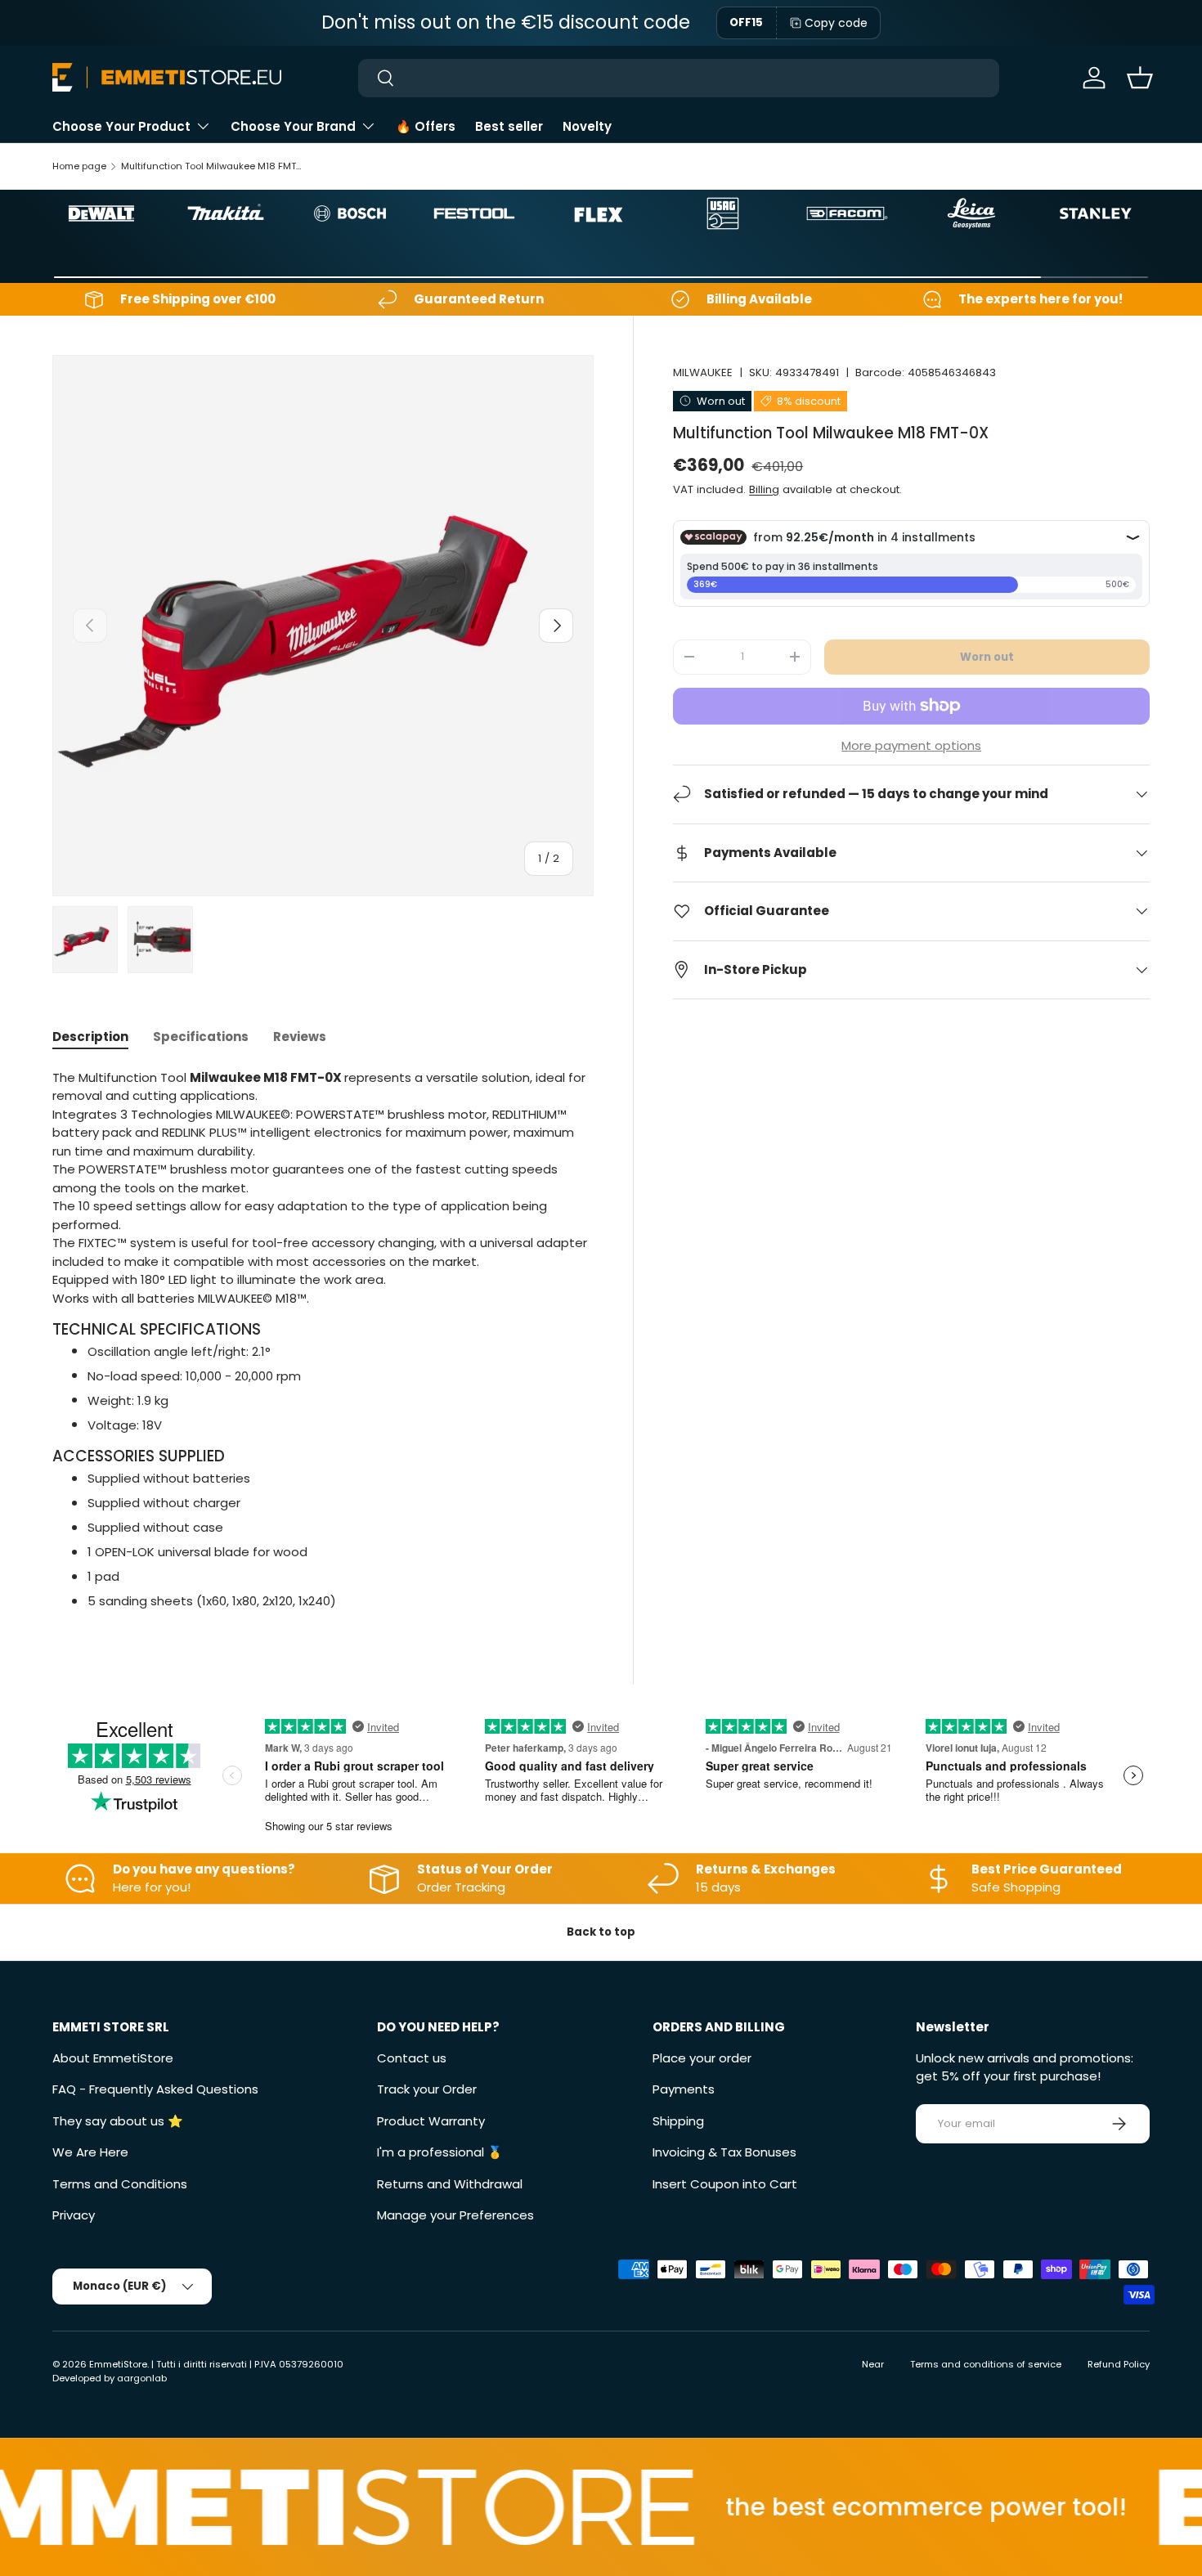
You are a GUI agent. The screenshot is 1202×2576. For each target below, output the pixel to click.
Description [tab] (90, 1037)
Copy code (836, 23)
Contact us (412, 2058)
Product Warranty (431, 2121)
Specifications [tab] (201, 1037)
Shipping (678, 2121)
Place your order (702, 2058)
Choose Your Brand (293, 126)
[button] (1140, 78)
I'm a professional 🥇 (440, 2152)
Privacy (74, 2215)
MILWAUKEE (703, 372)
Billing (764, 489)
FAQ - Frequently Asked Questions (155, 2089)
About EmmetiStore (113, 2058)
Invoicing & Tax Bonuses (724, 2152)
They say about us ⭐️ (118, 2121)
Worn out (987, 656)
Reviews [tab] (300, 1037)
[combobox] (678, 78)
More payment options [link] (911, 745)
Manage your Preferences (455, 2215)
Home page (79, 166)
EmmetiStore (118, 2364)
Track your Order (427, 2089)
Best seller (509, 126)
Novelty (587, 126)
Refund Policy (1119, 2364)
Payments (684, 2089)
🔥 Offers (426, 126)
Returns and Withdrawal (450, 2184)
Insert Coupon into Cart (725, 2184)
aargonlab (142, 2378)
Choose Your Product (121, 126)
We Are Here (90, 2152)
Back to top (601, 1932)
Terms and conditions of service (986, 2364)
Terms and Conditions (120, 2184)
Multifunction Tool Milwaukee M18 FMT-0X (213, 166)
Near (873, 2364)
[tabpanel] (323, 1340)
